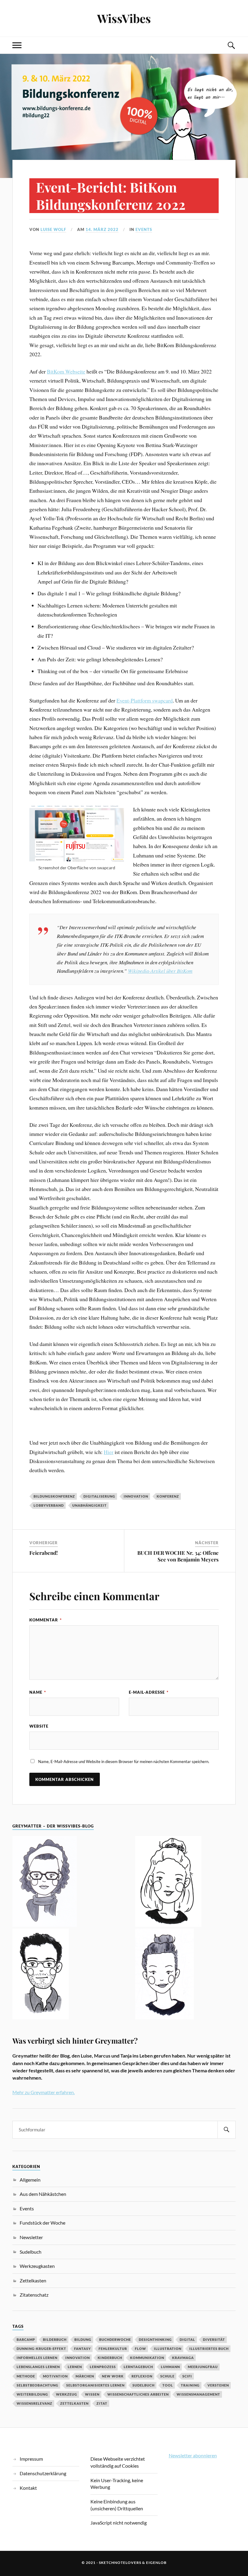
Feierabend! (44, 1553)
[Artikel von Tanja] (63, 1882)
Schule (167, 2376)
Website (39, 1726)
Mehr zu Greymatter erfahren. (44, 2092)
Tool (168, 2385)
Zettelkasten (33, 2280)
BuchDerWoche (115, 2339)
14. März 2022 (102, 229)
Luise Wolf (53, 229)
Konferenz (168, 1496)
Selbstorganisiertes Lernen (95, 2385)
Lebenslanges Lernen (38, 2367)
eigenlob (156, 2563)
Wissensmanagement (198, 2394)
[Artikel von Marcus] (63, 1975)
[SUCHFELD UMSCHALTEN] (231, 45)
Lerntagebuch (138, 2367)
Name (38, 1692)
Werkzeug (67, 2394)
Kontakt (28, 2488)
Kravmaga (183, 2358)
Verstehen (218, 2385)
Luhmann (170, 2367)
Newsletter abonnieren (193, 2455)
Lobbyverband (49, 1505)
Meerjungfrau (203, 2367)
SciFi (187, 2376)
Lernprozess (103, 2367)
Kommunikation (147, 2358)
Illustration (168, 2349)
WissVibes (124, 18)
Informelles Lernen (37, 2358)
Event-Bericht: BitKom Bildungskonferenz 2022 (111, 196)
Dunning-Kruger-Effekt (41, 2349)
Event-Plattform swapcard (145, 700)
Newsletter (31, 2237)
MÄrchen (85, 2376)
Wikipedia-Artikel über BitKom (160, 971)
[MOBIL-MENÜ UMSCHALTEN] (17, 45)
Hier (109, 1452)
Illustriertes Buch (209, 2349)
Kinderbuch (110, 2358)
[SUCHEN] (227, 2130)
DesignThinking (155, 2339)
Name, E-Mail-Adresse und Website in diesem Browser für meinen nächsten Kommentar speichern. (124, 1762)
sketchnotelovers (120, 2563)
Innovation (136, 1496)
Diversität (214, 2339)
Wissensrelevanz (34, 2403)
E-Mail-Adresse (149, 1692)
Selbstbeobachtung (38, 2385)
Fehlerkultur (113, 2349)
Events (144, 229)
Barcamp (26, 2339)
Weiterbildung (32, 2394)
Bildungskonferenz (54, 1496)
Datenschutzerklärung (43, 2473)
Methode (26, 2376)
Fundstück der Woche (42, 2223)
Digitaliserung (99, 1496)
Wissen (92, 2394)
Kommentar (46, 1620)
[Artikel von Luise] (185, 1882)
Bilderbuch (55, 2339)
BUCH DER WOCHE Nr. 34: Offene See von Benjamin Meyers (178, 1556)
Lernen (75, 2367)
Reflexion (142, 2376)
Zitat (102, 2403)
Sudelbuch (31, 2252)
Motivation (55, 2376)
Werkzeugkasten (37, 2266)
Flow (140, 2349)
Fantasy (82, 2349)
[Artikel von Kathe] (185, 1975)
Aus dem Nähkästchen (43, 2194)
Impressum (31, 2459)
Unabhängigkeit (90, 1505)
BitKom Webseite (66, 371)
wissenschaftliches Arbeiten (138, 2394)
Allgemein (30, 2180)
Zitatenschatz (34, 2295)
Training (190, 2385)
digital (187, 2339)
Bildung (83, 2339)
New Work (113, 2376)
